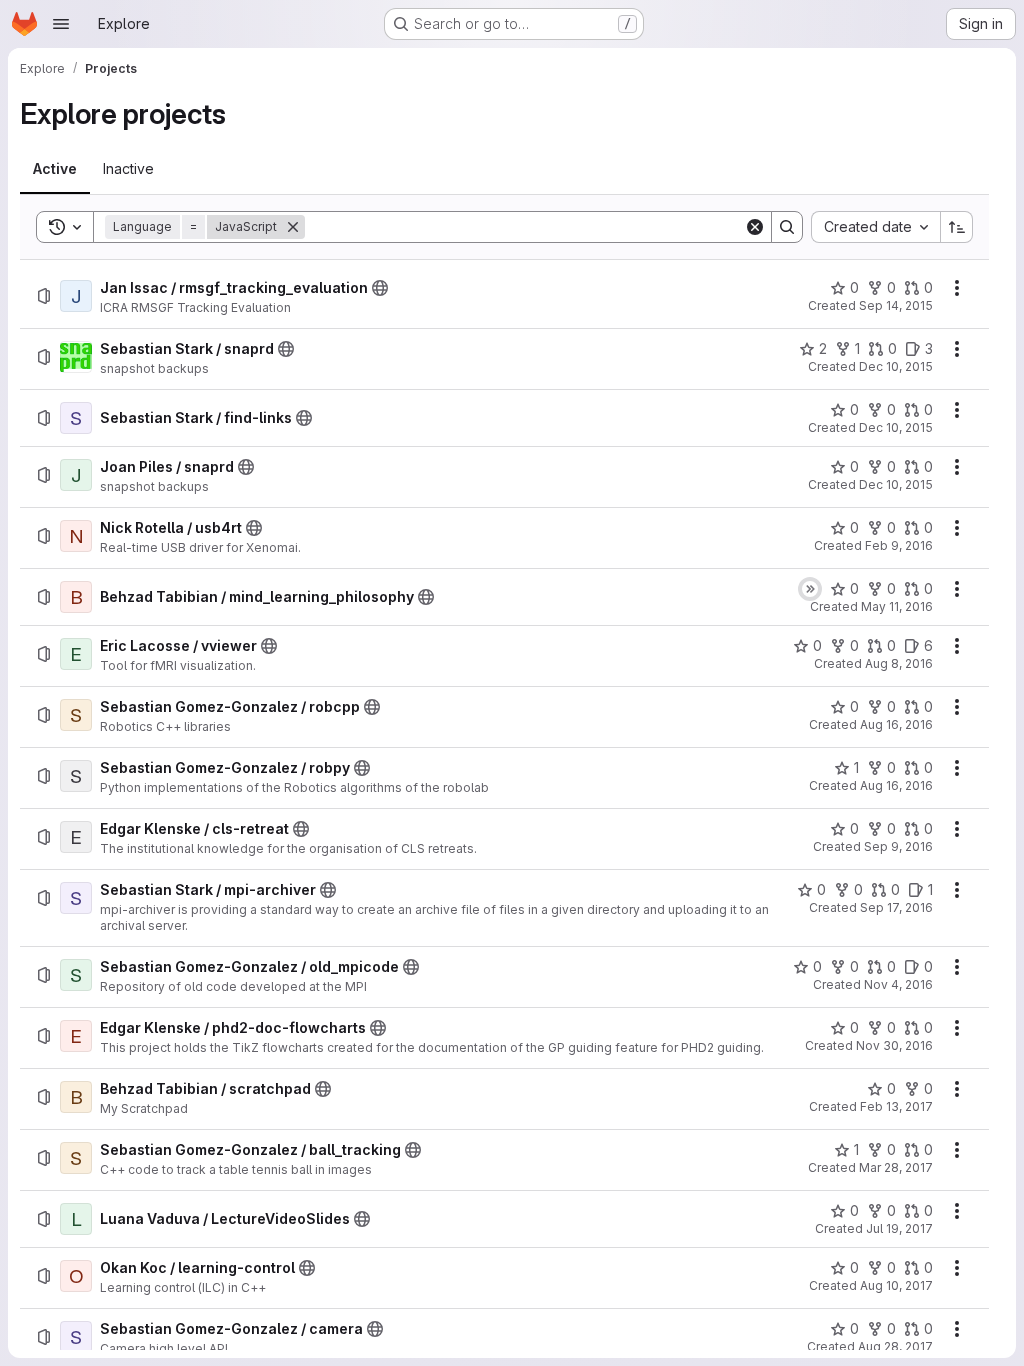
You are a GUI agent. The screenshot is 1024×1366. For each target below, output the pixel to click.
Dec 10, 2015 (896, 366)
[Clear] (755, 227)
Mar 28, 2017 (896, 1167)
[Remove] (293, 227)
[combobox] (875, 227)
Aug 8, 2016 (899, 663)
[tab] (55, 169)
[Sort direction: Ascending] (957, 227)
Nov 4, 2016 (898, 984)
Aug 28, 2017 (895, 1346)
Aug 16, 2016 (896, 724)
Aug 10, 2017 (896, 1285)
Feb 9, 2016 (899, 545)
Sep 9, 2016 (898, 846)
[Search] (787, 227)
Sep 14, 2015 (896, 305)
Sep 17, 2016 (896, 907)
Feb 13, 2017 (896, 1106)
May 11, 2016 (897, 606)
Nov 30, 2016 (894, 1045)
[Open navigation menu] (61, 24)
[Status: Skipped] (810, 589)
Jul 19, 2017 (899, 1228)
